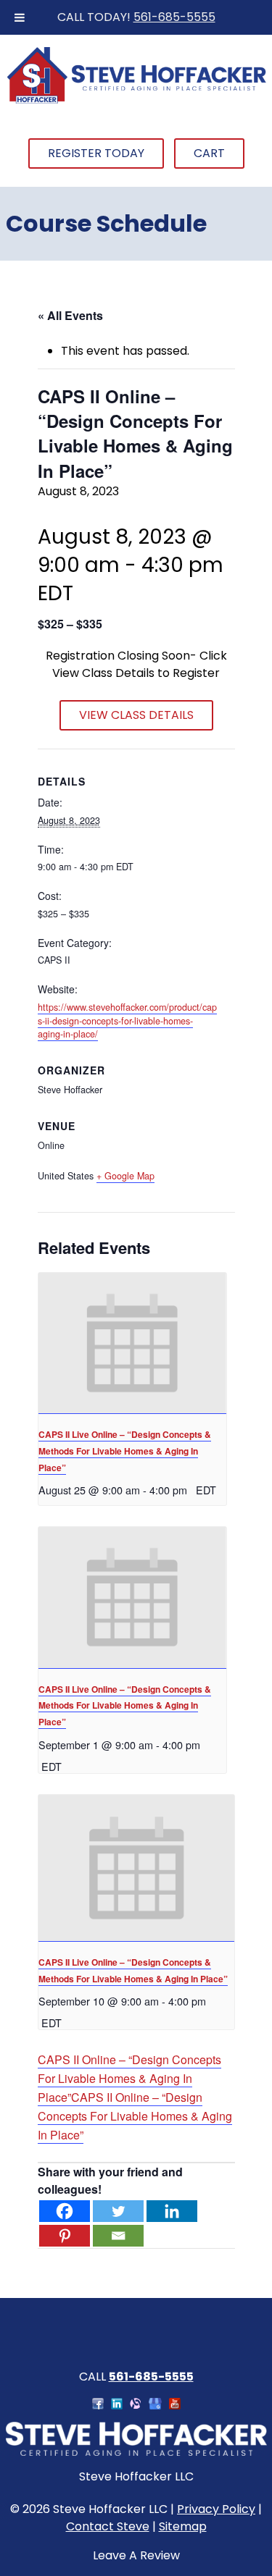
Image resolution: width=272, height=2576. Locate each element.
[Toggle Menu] (20, 17)
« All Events (70, 315)
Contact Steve (108, 2526)
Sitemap (183, 2526)
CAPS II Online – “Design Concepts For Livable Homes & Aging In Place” (129, 2078)
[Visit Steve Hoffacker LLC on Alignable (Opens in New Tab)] (136, 2405)
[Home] (136, 101)
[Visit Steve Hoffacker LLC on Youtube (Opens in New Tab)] (175, 2405)
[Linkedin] (172, 2211)
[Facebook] (65, 2211)
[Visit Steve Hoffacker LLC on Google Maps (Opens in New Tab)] (155, 2405)
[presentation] (132, 1343)
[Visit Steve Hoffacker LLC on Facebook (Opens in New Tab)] (98, 2405)
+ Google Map (125, 1176)
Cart (209, 153)
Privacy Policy (216, 2509)
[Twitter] (118, 2211)
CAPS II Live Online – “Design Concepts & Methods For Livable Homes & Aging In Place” (125, 1451)
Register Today (96, 153)
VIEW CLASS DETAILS (136, 715)
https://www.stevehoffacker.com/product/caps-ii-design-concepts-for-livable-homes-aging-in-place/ (127, 1021)
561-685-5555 (174, 17)
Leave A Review (136, 2555)
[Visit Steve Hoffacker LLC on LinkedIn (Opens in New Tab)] (117, 2405)
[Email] (118, 2236)
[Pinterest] (65, 2236)
